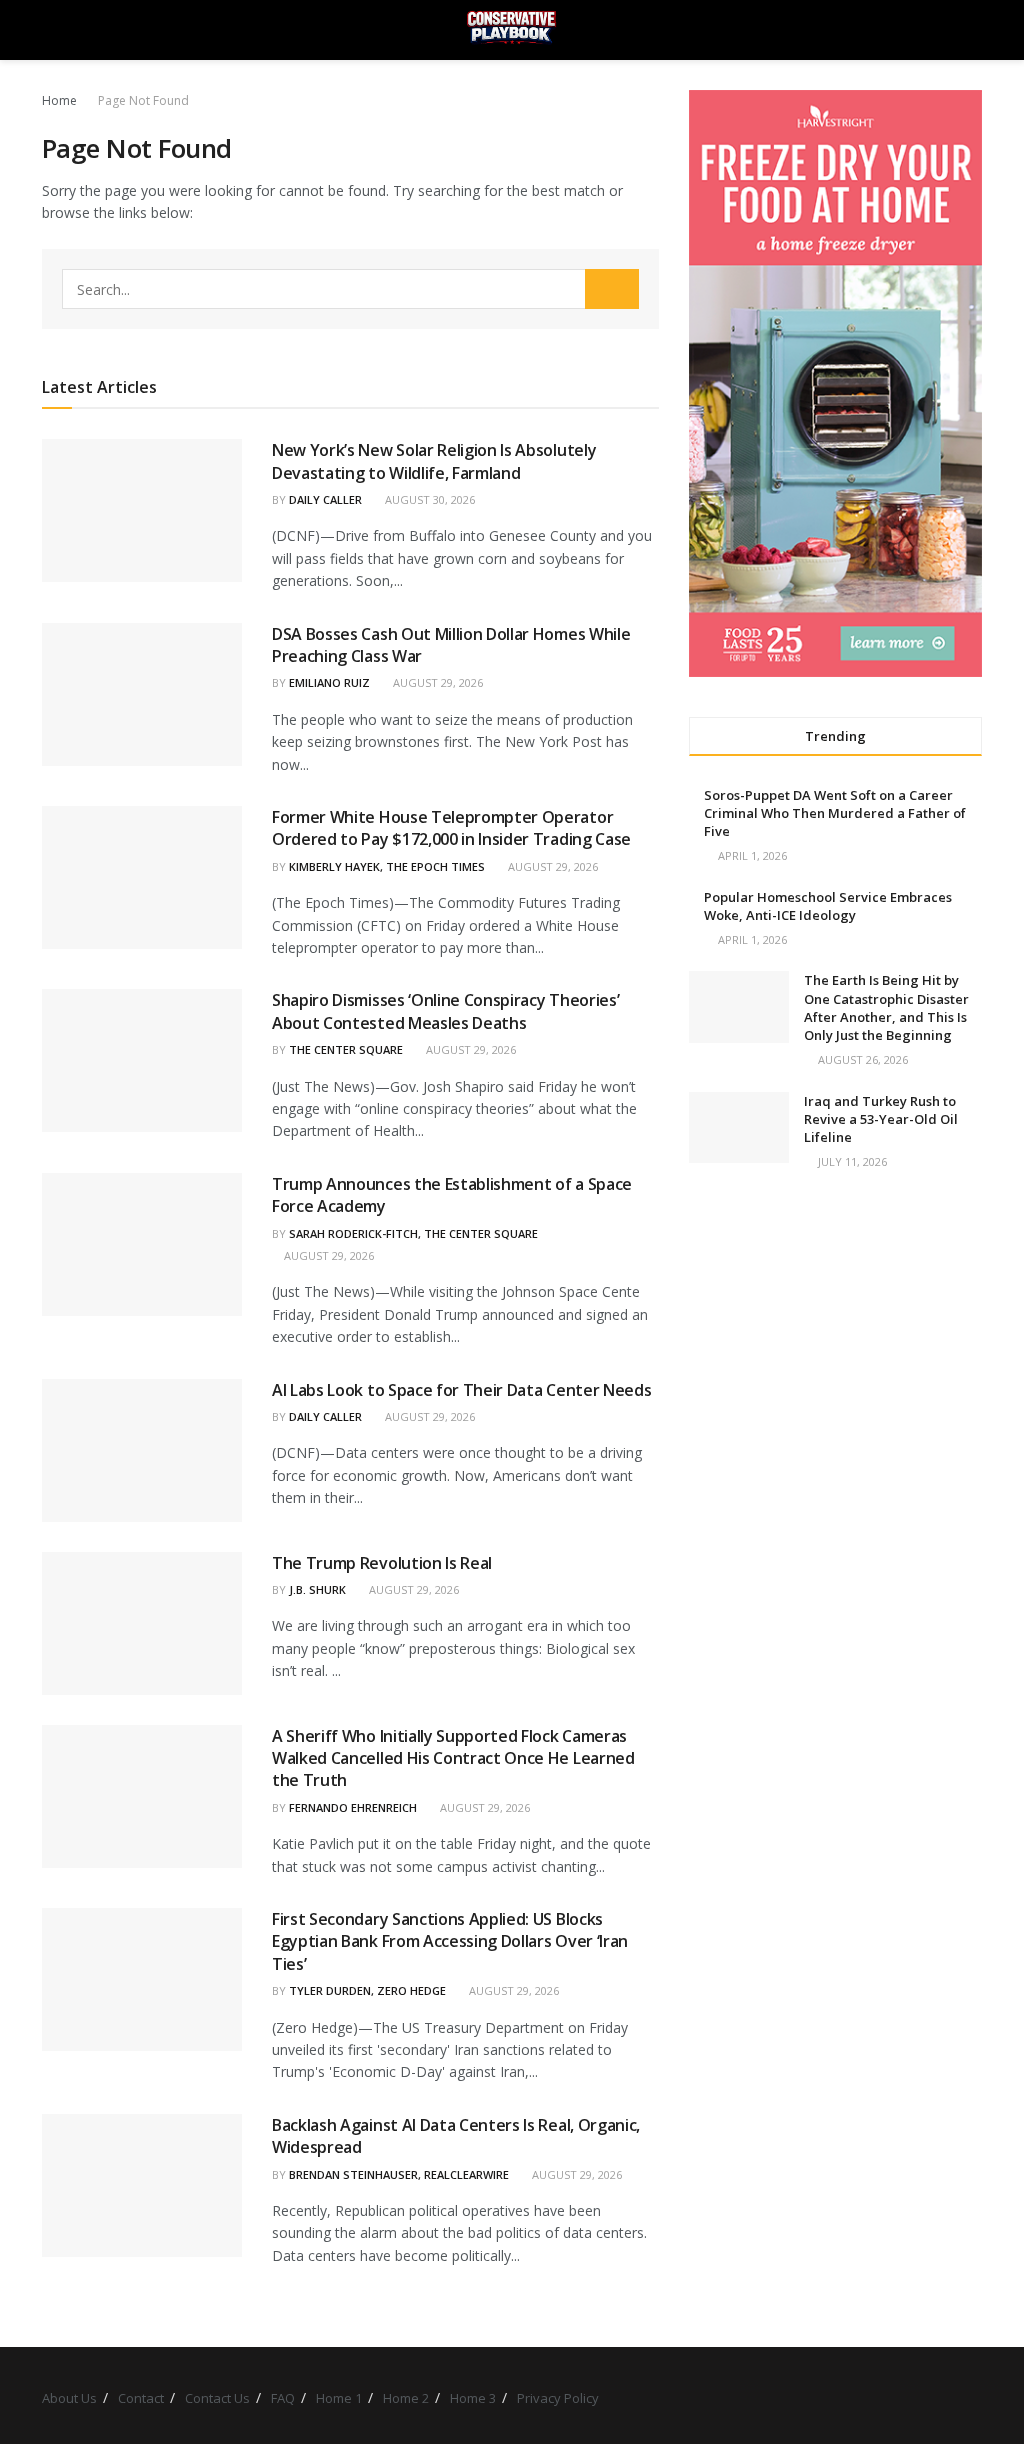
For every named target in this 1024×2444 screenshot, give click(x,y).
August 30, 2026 (428, 499)
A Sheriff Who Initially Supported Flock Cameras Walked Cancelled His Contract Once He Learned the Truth (453, 1758)
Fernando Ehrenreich (353, 1807)
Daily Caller (325, 499)
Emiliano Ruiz (329, 682)
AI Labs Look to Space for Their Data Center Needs (461, 1390)
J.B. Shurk (317, 1589)
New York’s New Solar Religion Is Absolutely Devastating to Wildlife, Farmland (434, 461)
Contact (141, 2398)
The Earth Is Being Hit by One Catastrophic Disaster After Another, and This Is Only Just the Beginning (886, 1007)
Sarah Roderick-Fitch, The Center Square (413, 1233)
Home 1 (339, 2398)
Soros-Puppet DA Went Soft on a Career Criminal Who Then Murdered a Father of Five (835, 813)
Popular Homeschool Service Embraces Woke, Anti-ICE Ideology (828, 906)
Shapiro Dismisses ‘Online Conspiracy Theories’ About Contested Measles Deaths (445, 1011)
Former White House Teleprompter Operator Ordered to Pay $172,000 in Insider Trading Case (451, 828)
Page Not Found (143, 100)
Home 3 (473, 2398)
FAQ (283, 2398)
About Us (69, 2398)
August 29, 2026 (436, 682)
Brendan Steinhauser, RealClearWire (399, 2174)
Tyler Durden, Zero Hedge (367, 1990)
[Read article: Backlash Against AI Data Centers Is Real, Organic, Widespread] (142, 2185)
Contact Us (217, 2398)
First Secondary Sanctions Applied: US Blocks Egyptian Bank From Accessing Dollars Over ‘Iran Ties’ (450, 1941)
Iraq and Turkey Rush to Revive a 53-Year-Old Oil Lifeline (881, 1119)
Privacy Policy (558, 2398)
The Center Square (346, 1049)
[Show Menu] (50, 30)
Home (59, 100)
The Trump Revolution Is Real (382, 1563)
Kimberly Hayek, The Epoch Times (387, 866)
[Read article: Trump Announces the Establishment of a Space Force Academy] (142, 1244)
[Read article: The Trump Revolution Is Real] (142, 1623)
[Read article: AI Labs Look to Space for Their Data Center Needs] (142, 1450)
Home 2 (406, 2398)
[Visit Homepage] (511, 30)
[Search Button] (973, 30)
